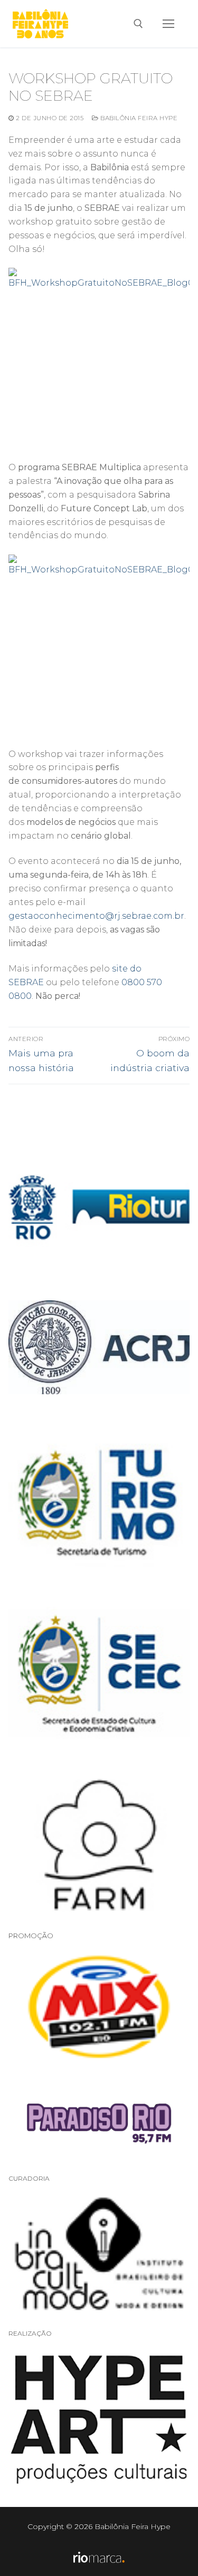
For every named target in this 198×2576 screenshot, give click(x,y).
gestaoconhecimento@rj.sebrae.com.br (96, 916)
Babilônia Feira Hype (138, 118)
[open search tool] (138, 24)
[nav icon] (168, 24)
